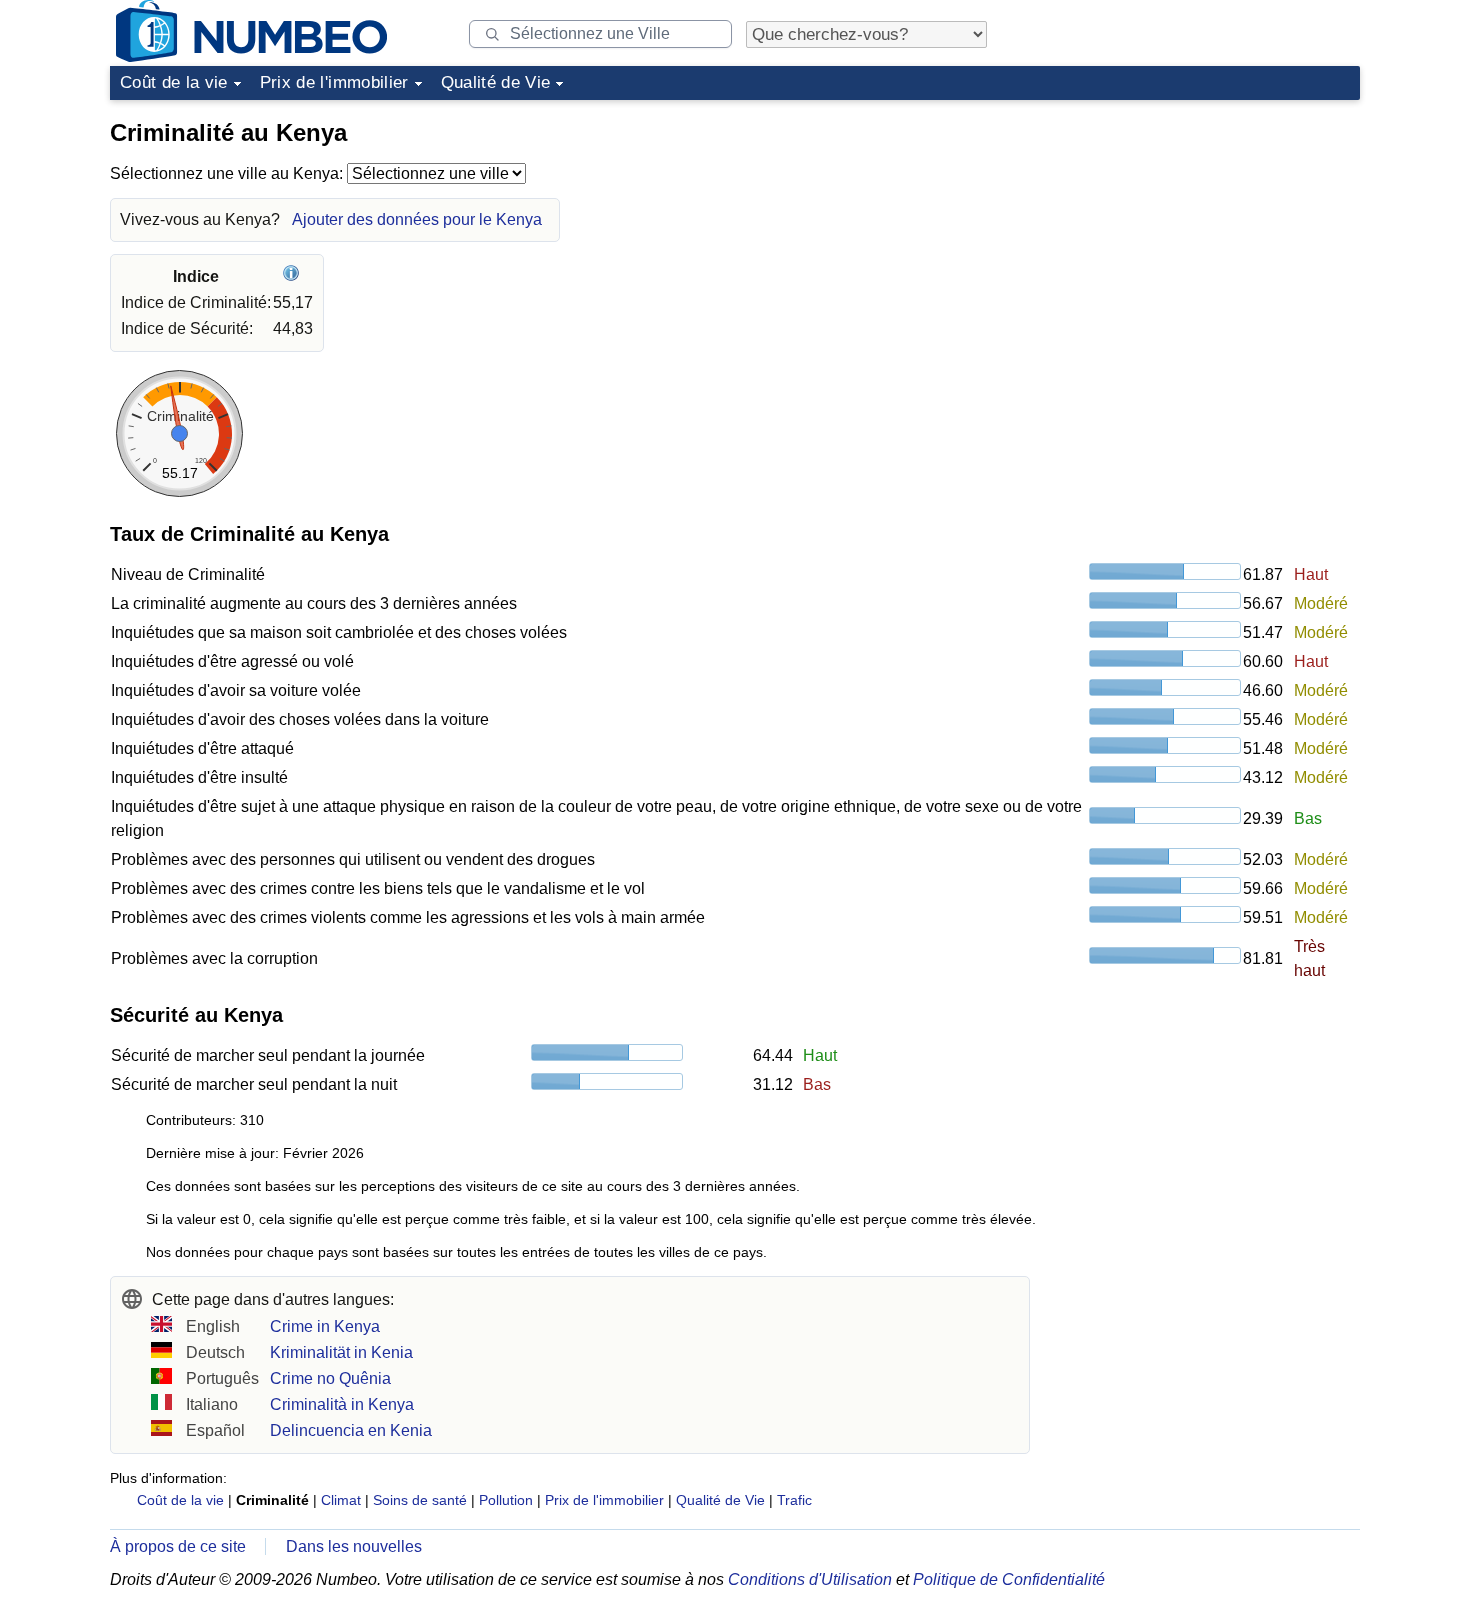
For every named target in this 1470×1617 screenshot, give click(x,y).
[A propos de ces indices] (293, 276)
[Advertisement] (1210, 234)
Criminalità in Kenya (342, 1404)
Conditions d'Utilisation (810, 1579)
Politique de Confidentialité (1009, 1579)
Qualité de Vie (496, 82)
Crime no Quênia (330, 1378)
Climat (341, 1500)
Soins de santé (420, 1500)
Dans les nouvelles (354, 1546)
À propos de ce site (178, 1546)
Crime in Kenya (325, 1326)
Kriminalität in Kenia (341, 1352)
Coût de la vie (174, 82)
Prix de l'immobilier (334, 82)
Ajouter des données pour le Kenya (417, 219)
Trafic (794, 1500)
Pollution (506, 1500)
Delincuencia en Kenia (351, 1430)
